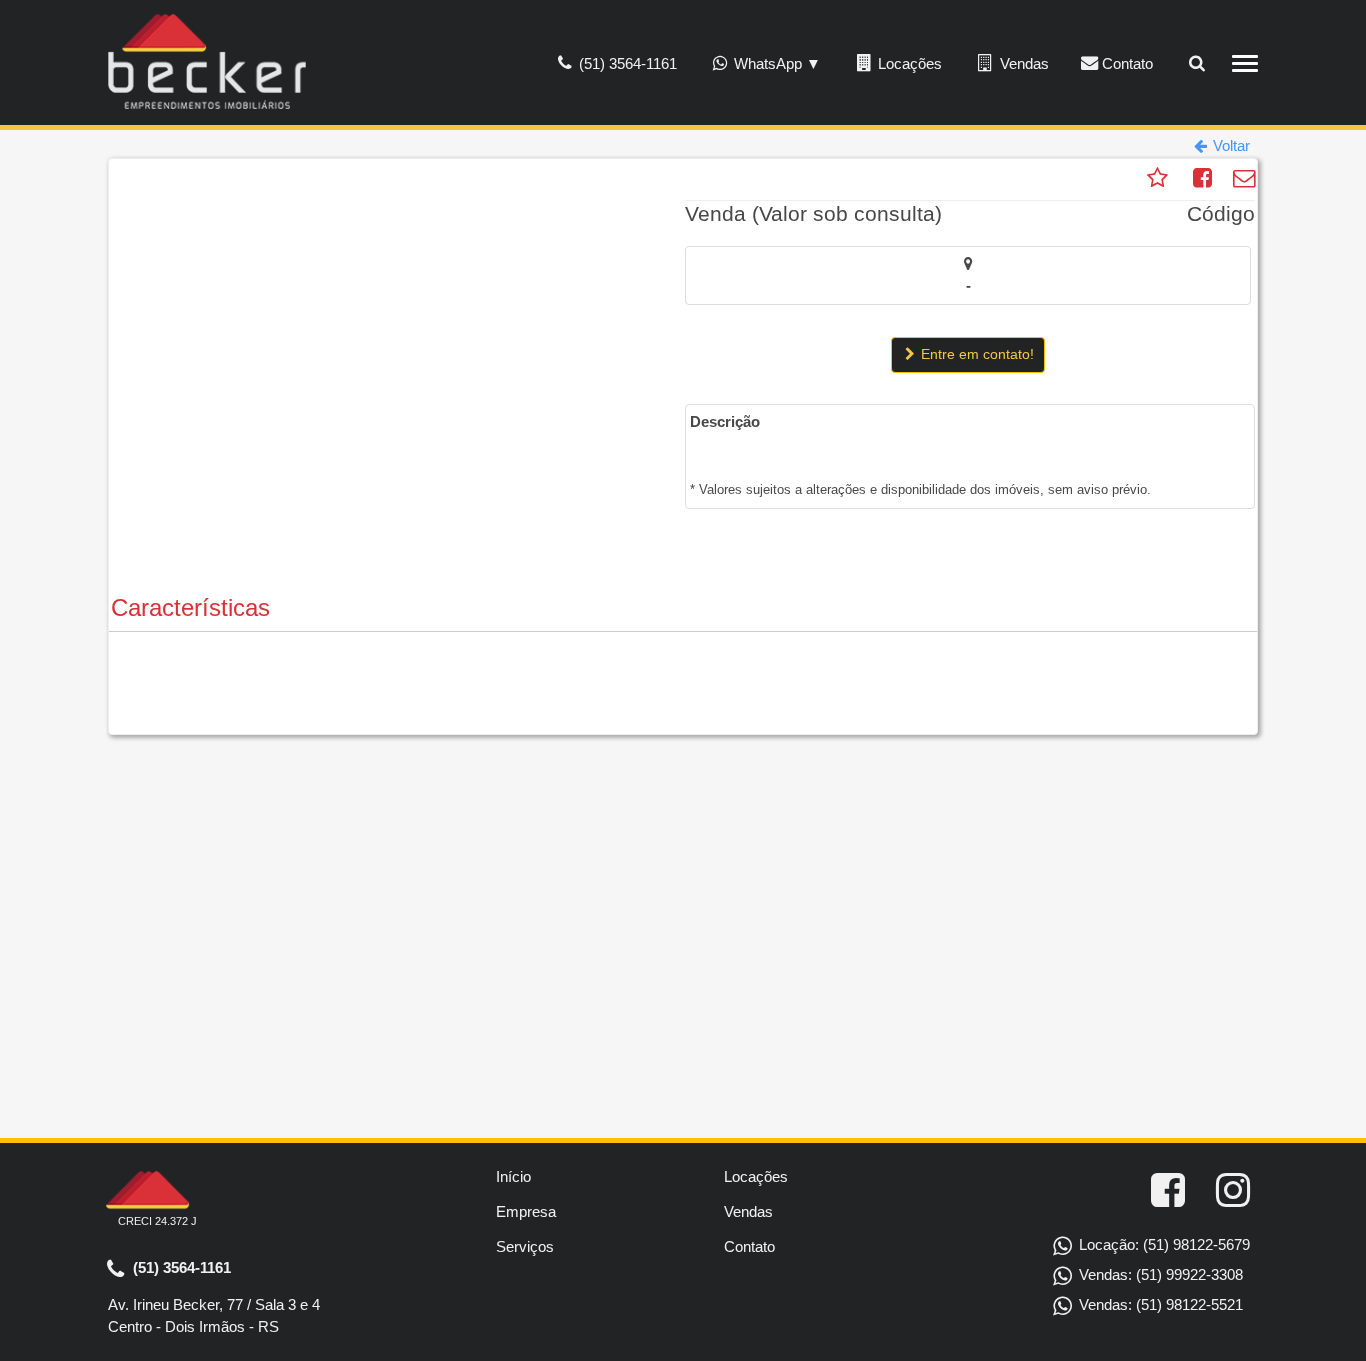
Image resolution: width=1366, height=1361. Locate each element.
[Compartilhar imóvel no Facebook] (1203, 180)
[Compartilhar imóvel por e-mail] (1244, 180)
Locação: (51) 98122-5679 (1162, 1244)
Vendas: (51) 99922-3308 (1159, 1274)
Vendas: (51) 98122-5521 (1159, 1304)
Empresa (526, 1211)
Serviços (525, 1246)
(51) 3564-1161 (180, 1266)
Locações (908, 63)
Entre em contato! (975, 354)
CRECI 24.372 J (157, 1221)
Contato (1125, 63)
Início (513, 1176)
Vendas (1022, 63)
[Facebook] (1168, 1191)
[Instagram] (1233, 1191)
